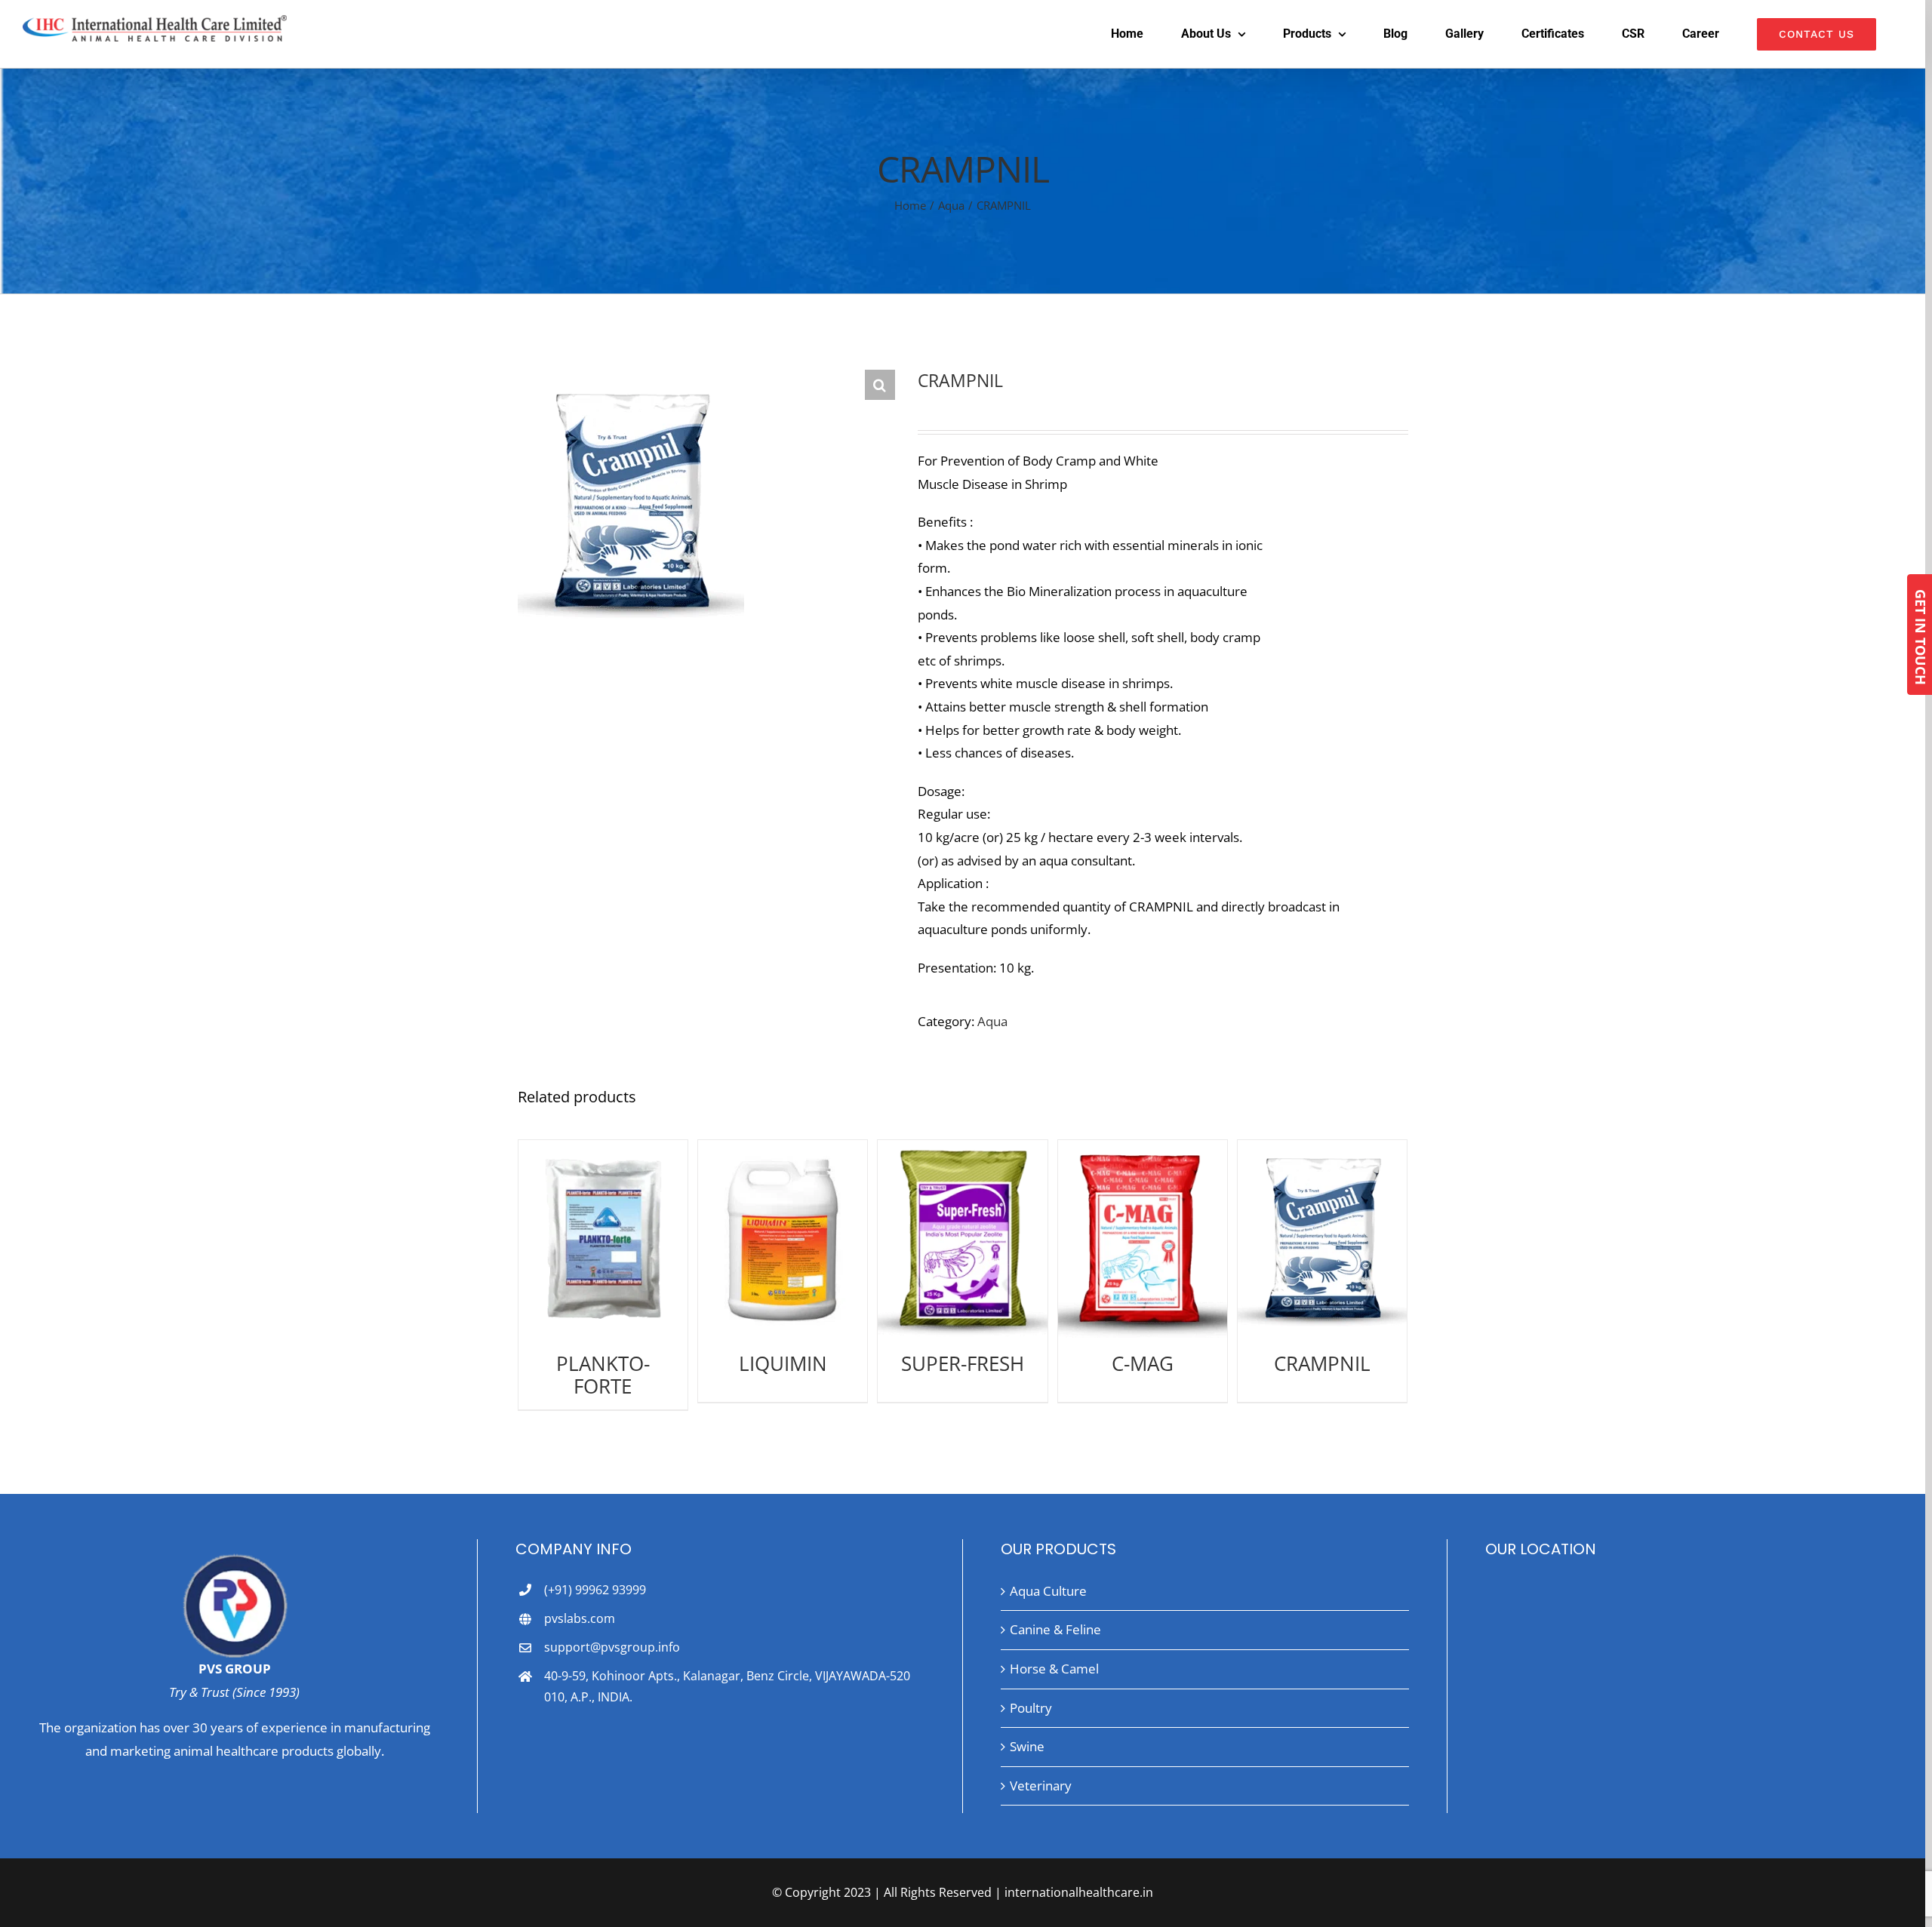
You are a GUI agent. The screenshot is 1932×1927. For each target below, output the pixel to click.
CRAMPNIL (1322, 1363)
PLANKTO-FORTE (603, 1375)
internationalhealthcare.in (1079, 1892)
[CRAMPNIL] (1323, 1239)
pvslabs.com (580, 1618)
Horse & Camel (1054, 1669)
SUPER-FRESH (963, 1363)
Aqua (992, 1021)
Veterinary (1041, 1786)
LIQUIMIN (783, 1363)
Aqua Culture (1048, 1591)
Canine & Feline (1055, 1629)
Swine (1027, 1746)
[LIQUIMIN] (783, 1239)
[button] (880, 385)
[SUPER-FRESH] (963, 1239)
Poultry (1031, 1708)
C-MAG (1143, 1363)
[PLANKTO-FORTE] (603, 1239)
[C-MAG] (1143, 1239)
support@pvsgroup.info (612, 1647)
